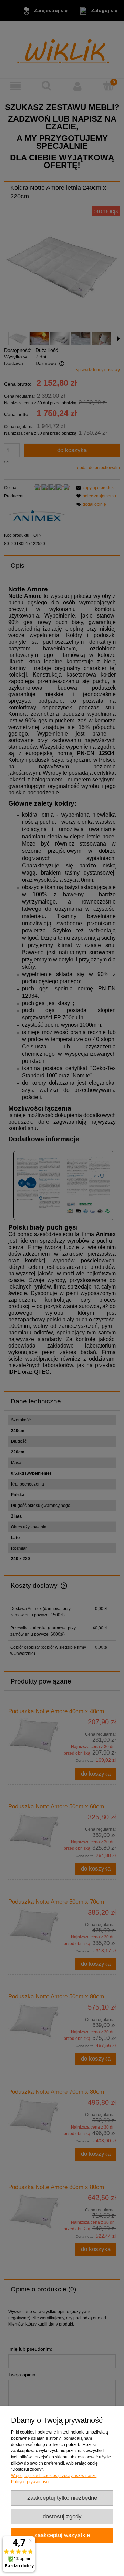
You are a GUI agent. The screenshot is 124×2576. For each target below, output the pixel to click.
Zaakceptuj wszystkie (62, 2535)
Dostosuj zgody (62, 2516)
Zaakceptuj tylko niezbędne (62, 2498)
